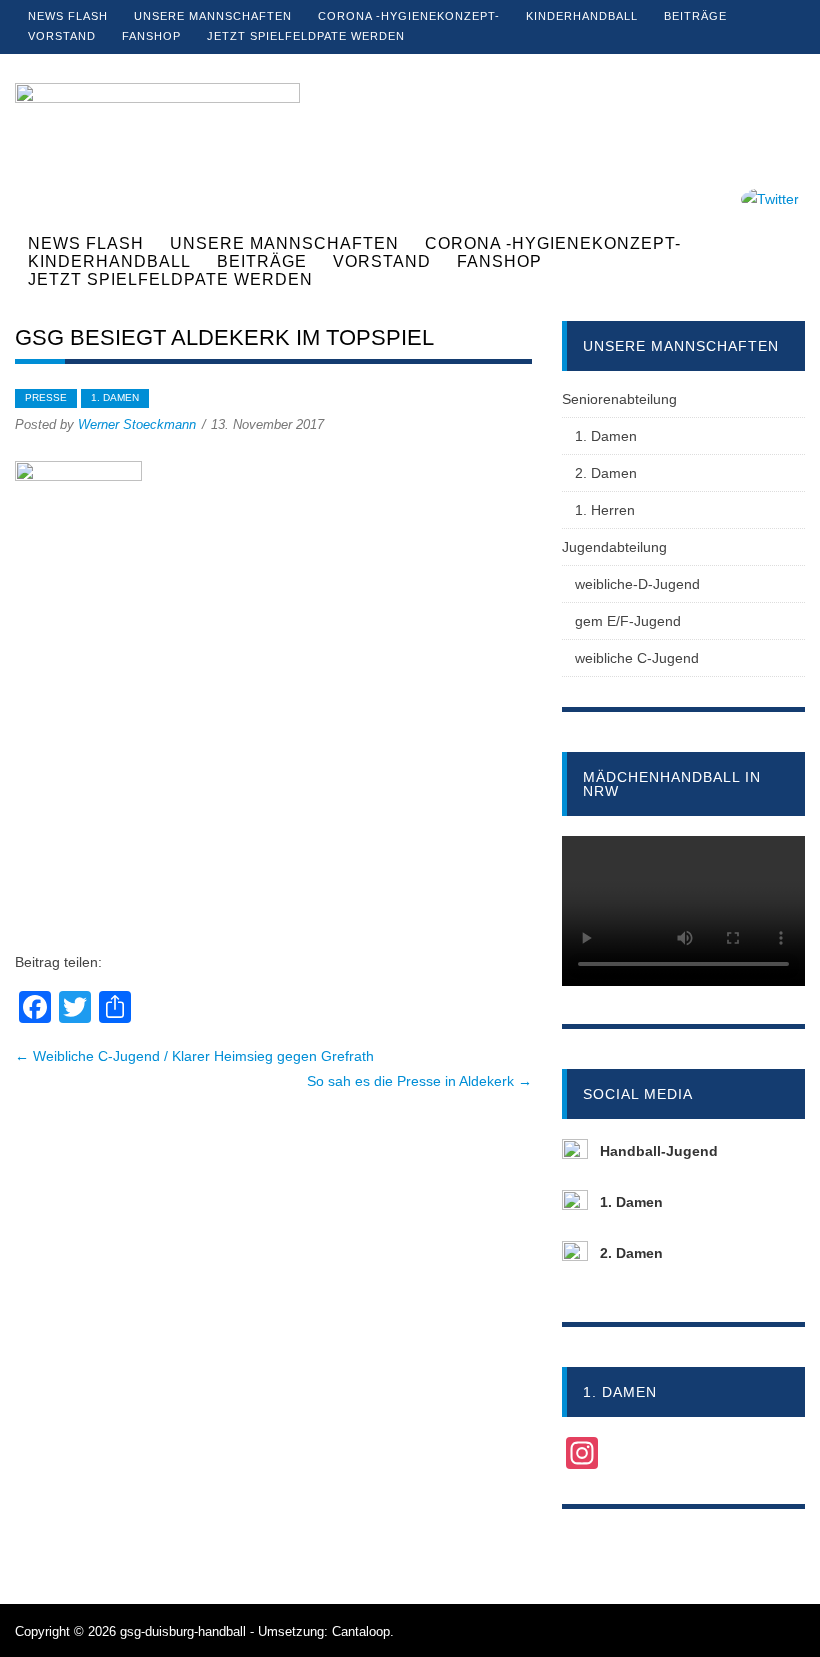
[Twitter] (770, 199)
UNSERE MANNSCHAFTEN (213, 16)
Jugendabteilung (614, 547)
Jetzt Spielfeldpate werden (306, 36)
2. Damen (606, 473)
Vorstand (62, 36)
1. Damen (115, 397)
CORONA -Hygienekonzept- (409, 16)
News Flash (68, 16)
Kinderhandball (582, 16)
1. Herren (605, 510)
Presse (46, 397)
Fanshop (151, 36)
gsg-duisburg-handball (183, 1631)
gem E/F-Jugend (628, 621)
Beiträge (695, 16)
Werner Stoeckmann (137, 424)
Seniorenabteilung (619, 399)
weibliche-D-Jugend (637, 584)
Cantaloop (361, 1631)
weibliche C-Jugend (637, 658)
